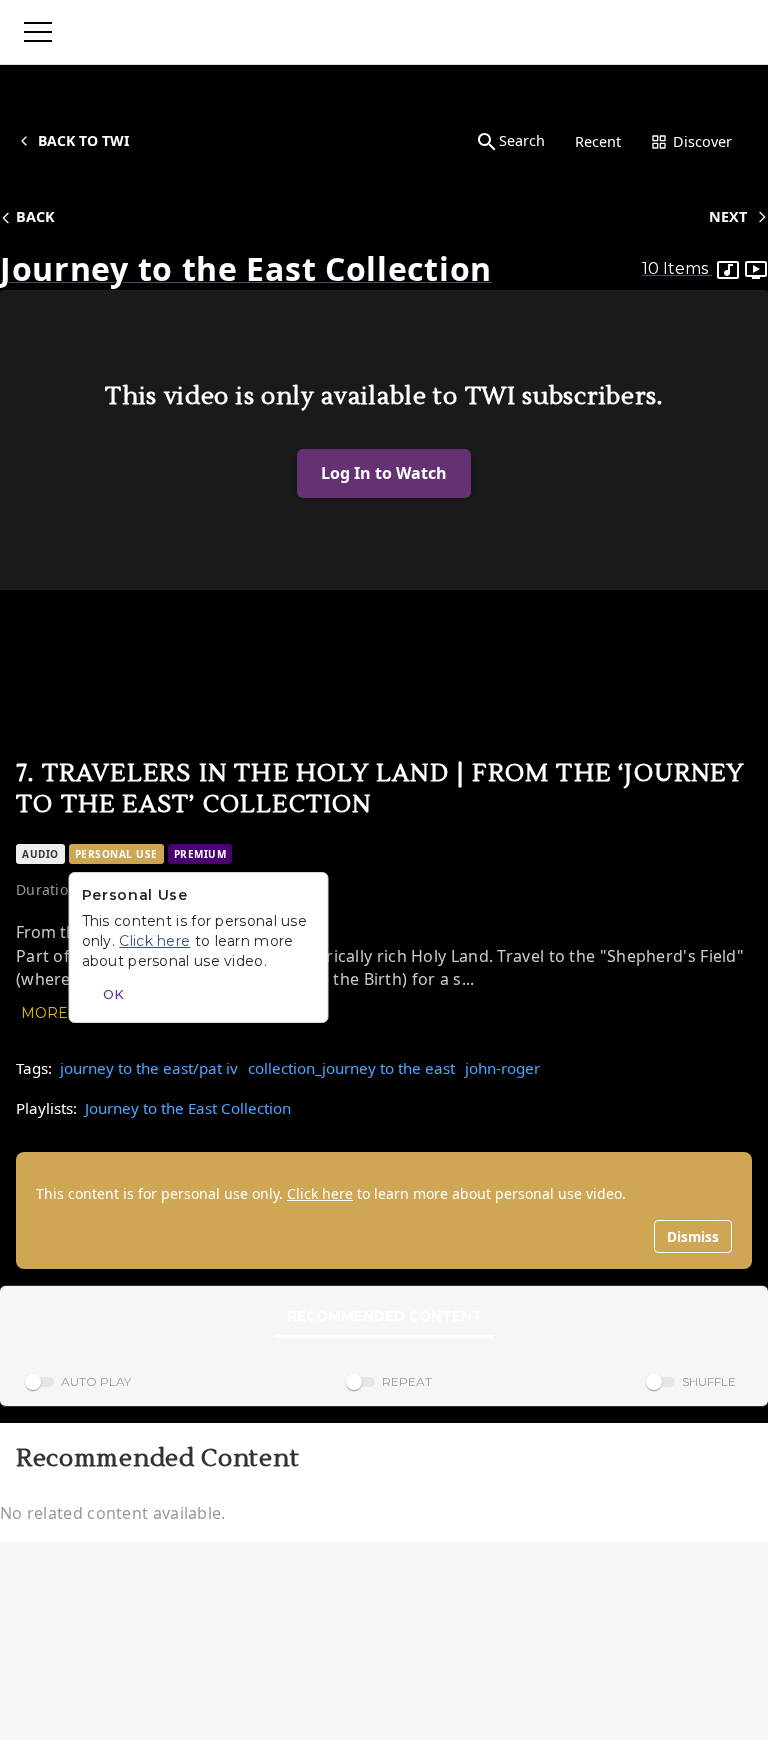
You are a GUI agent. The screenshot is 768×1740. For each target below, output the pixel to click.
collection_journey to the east (351, 1068)
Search (522, 140)
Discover (702, 141)
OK (113, 994)
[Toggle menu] (38, 32)
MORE (44, 1013)
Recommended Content (384, 1316)
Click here (320, 1193)
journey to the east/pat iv (149, 1068)
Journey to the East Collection (188, 1108)
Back (35, 216)
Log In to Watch (384, 473)
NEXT (728, 216)
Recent (598, 141)
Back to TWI (83, 140)
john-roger (502, 1068)
